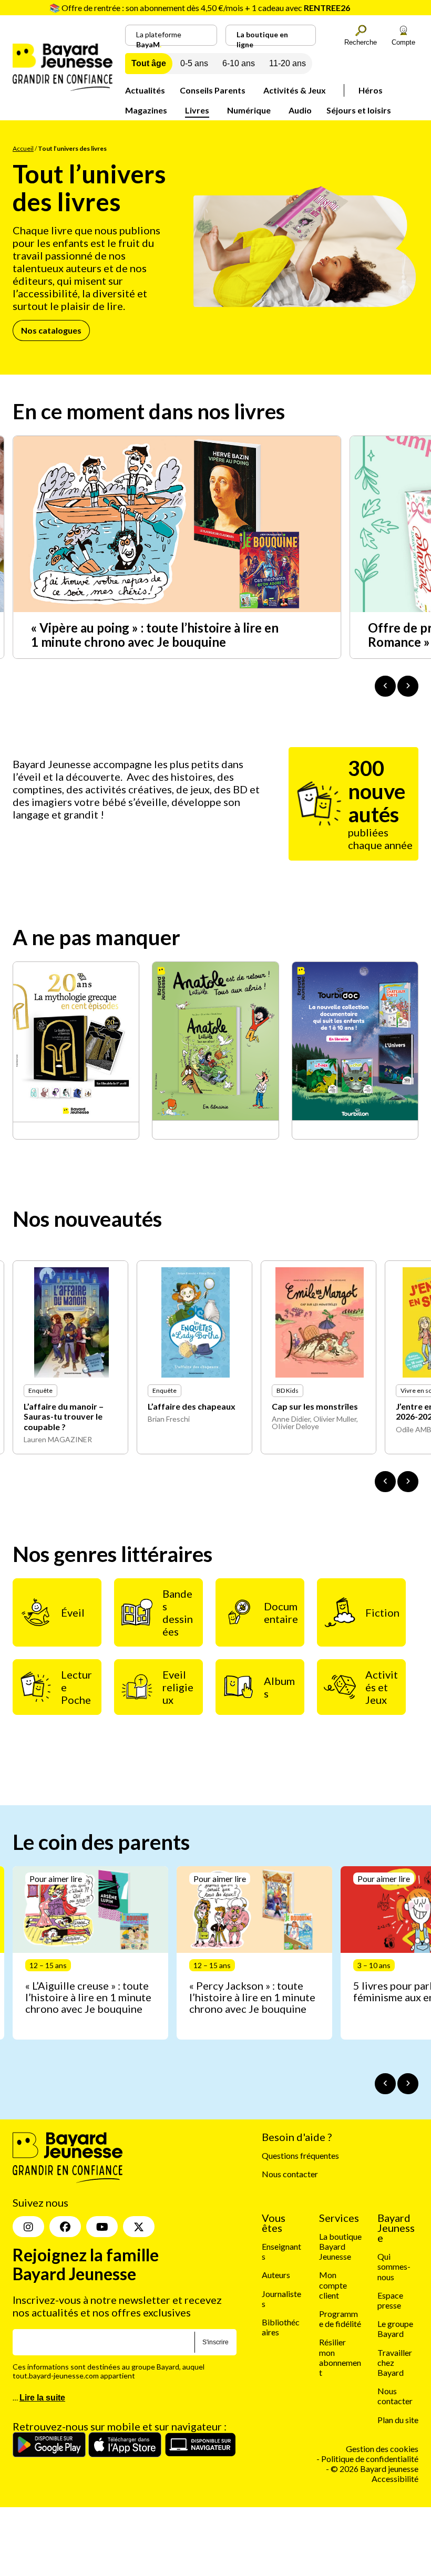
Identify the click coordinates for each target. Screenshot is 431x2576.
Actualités (145, 90)
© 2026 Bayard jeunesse (374, 2469)
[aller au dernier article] (385, 2084)
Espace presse (390, 2300)
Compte (403, 42)
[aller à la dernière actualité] (385, 686)
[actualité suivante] (408, 686)
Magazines (146, 110)
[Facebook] (65, 2227)
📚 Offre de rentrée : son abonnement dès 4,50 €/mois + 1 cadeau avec (200, 8)
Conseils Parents (213, 90)
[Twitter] (139, 2227)
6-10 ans (239, 63)
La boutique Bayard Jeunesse (340, 2246)
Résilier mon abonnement (340, 2357)
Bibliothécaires (281, 2327)
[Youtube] (102, 2227)
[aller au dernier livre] (385, 1482)
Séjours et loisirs (359, 110)
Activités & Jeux (295, 90)
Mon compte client (333, 2285)
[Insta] (28, 2227)
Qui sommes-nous (394, 2266)
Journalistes (281, 2298)
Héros (371, 90)
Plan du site (398, 2419)
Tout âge (149, 63)
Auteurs (276, 2275)
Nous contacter (290, 2174)
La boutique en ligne (262, 38)
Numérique (249, 110)
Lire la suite (42, 2398)
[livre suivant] (408, 1482)
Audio (300, 110)
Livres (197, 110)
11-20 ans (288, 63)
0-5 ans (194, 63)
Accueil (23, 148)
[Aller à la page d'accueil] (63, 87)
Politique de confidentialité (370, 2459)
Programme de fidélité (340, 2319)
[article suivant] (408, 2084)
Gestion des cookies (382, 2449)
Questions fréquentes (300, 2155)
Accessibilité (395, 2479)
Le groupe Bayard (395, 2329)
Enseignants (281, 2251)
